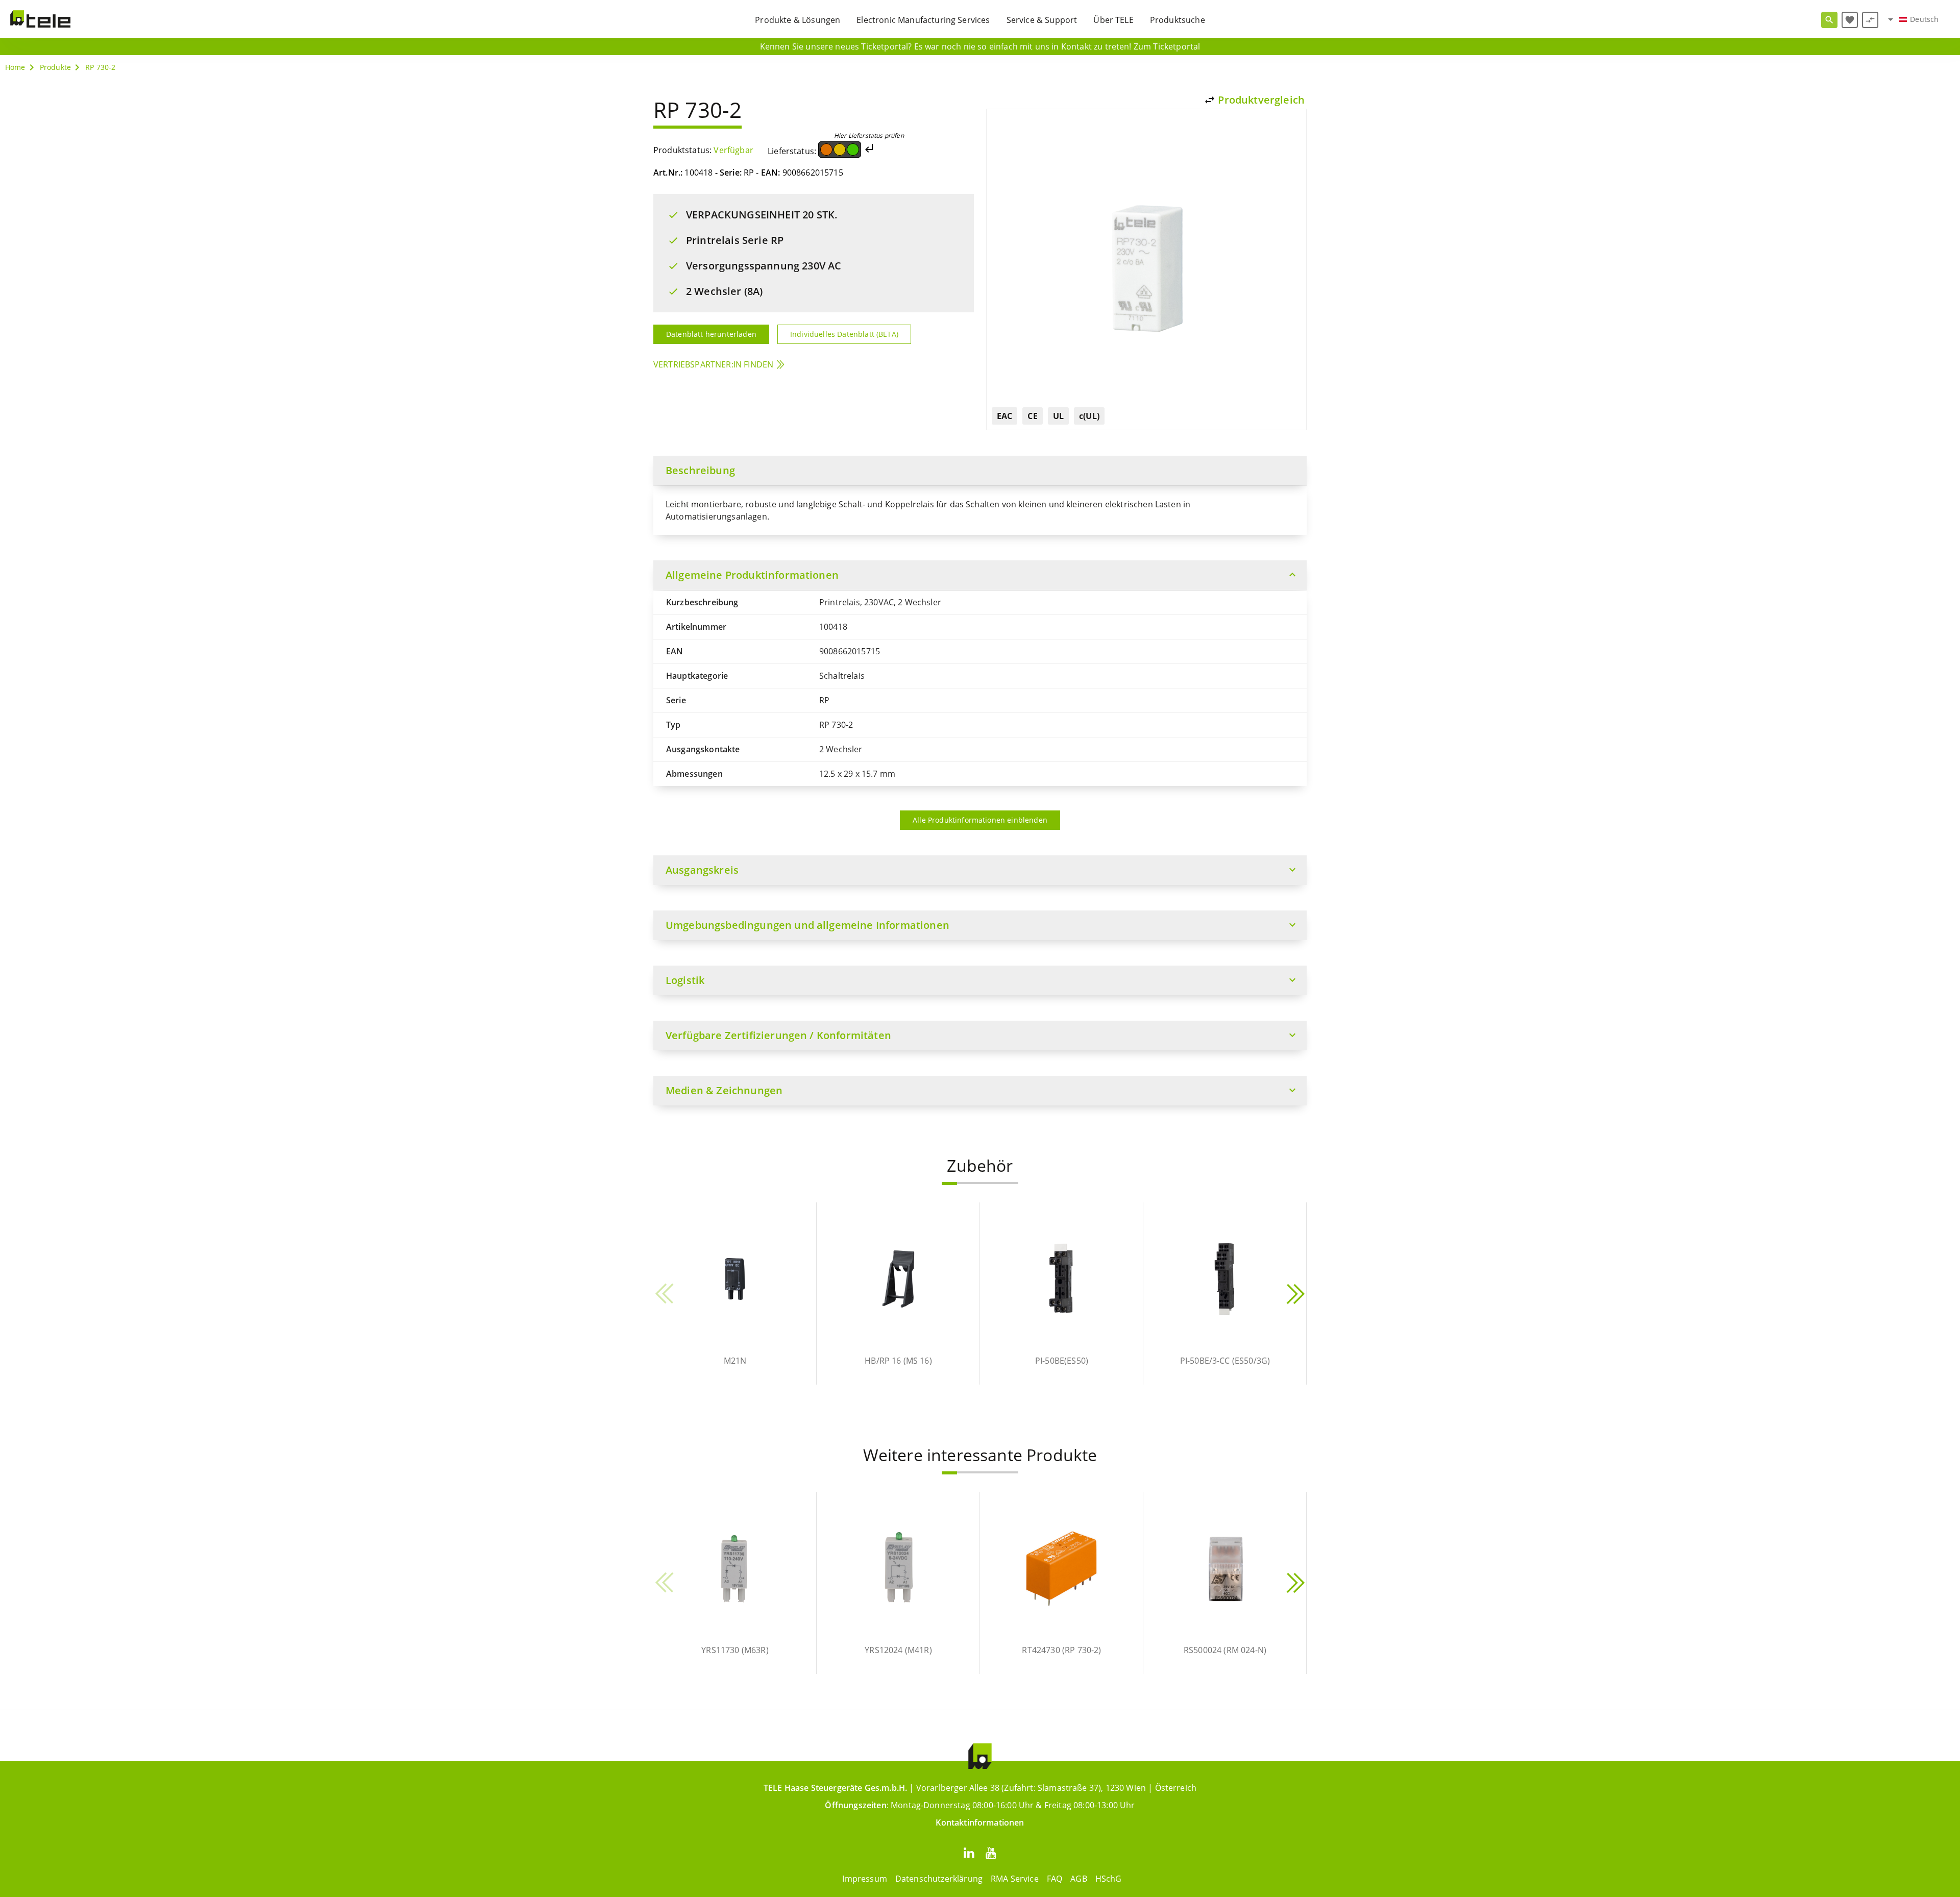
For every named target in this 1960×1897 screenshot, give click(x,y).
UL (1058, 416)
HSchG (1109, 1879)
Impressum (864, 1879)
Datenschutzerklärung (939, 1879)
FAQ (1055, 1879)
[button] (949, 1184)
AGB (1079, 1879)
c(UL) (1089, 416)
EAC (1004, 416)
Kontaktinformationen (980, 1822)
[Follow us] (969, 1852)
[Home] (40, 19)
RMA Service (1015, 1879)
